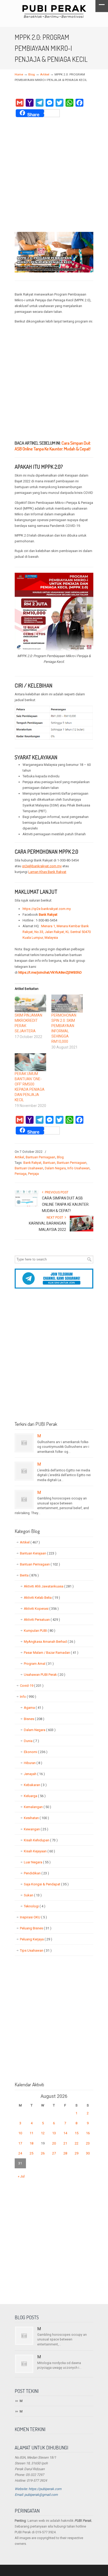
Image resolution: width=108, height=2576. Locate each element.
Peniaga (21, 1174)
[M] (24, 1443)
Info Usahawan (79, 1168)
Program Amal (39, 1664)
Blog (32, 74)
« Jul (21, 2176)
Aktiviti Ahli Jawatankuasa (49, 1586)
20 (54, 2143)
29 (77, 2153)
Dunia (31, 1741)
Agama (34, 1708)
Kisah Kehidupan (41, 1840)
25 (31, 2153)
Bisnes (34, 1719)
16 (88, 2133)
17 (20, 2143)
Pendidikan (36, 1873)
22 (77, 2143)
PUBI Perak (54, 11)
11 (31, 2133)
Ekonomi (36, 1752)
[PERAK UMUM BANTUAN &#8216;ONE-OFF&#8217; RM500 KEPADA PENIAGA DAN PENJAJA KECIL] (30, 1062)
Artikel (45, 74)
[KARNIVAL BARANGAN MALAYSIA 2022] (82, 1230)
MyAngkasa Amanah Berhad (50, 1642)
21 (65, 2143)
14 (65, 2133)
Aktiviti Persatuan (42, 1620)
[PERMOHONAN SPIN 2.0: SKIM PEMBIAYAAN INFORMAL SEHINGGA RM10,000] (67, 1004)
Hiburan (33, 1763)
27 (54, 2153)
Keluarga (35, 1796)
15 (77, 2133)
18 (31, 2143)
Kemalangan (37, 1807)
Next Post (56, 1218)
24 (20, 2153)
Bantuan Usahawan (29, 1168)
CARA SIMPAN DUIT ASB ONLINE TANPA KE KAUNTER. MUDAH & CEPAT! (66, 1204)
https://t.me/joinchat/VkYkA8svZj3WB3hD (50, 972)
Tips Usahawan (36, 1950)
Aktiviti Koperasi (41, 1609)
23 (88, 2143)
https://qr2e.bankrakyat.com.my (47, 909)
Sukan (33, 1895)
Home (19, 74)
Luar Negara (37, 1862)
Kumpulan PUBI (40, 1631)
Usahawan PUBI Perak (45, 1675)
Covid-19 (32, 1686)
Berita (29, 1575)
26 (43, 2153)
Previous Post (56, 1192)
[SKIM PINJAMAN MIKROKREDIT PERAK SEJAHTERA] (30, 1004)
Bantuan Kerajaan (38, 1553)
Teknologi (35, 1906)
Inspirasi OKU (33, 1917)
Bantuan (49, 1163)
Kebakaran (35, 1785)
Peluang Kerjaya (36, 1939)
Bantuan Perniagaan (40, 1157)
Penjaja (33, 1174)
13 (54, 2133)
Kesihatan (36, 1818)
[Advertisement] (54, 175)
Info (28, 1697)
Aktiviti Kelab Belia (42, 1598)
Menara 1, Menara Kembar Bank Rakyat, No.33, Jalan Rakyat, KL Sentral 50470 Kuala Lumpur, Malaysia (57, 932)
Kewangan (36, 1829)
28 (65, 2153)
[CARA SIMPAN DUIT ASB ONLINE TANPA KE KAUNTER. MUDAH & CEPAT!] (26, 1205)
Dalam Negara (55, 1168)
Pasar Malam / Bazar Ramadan (51, 1653)
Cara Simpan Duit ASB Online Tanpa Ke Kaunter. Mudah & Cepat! (53, 446)
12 (43, 2133)
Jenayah (34, 1774)
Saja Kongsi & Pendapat (46, 1884)
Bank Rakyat (32, 1163)
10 (20, 2133)
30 (88, 2153)
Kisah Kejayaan (39, 1851)
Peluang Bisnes (36, 1928)
